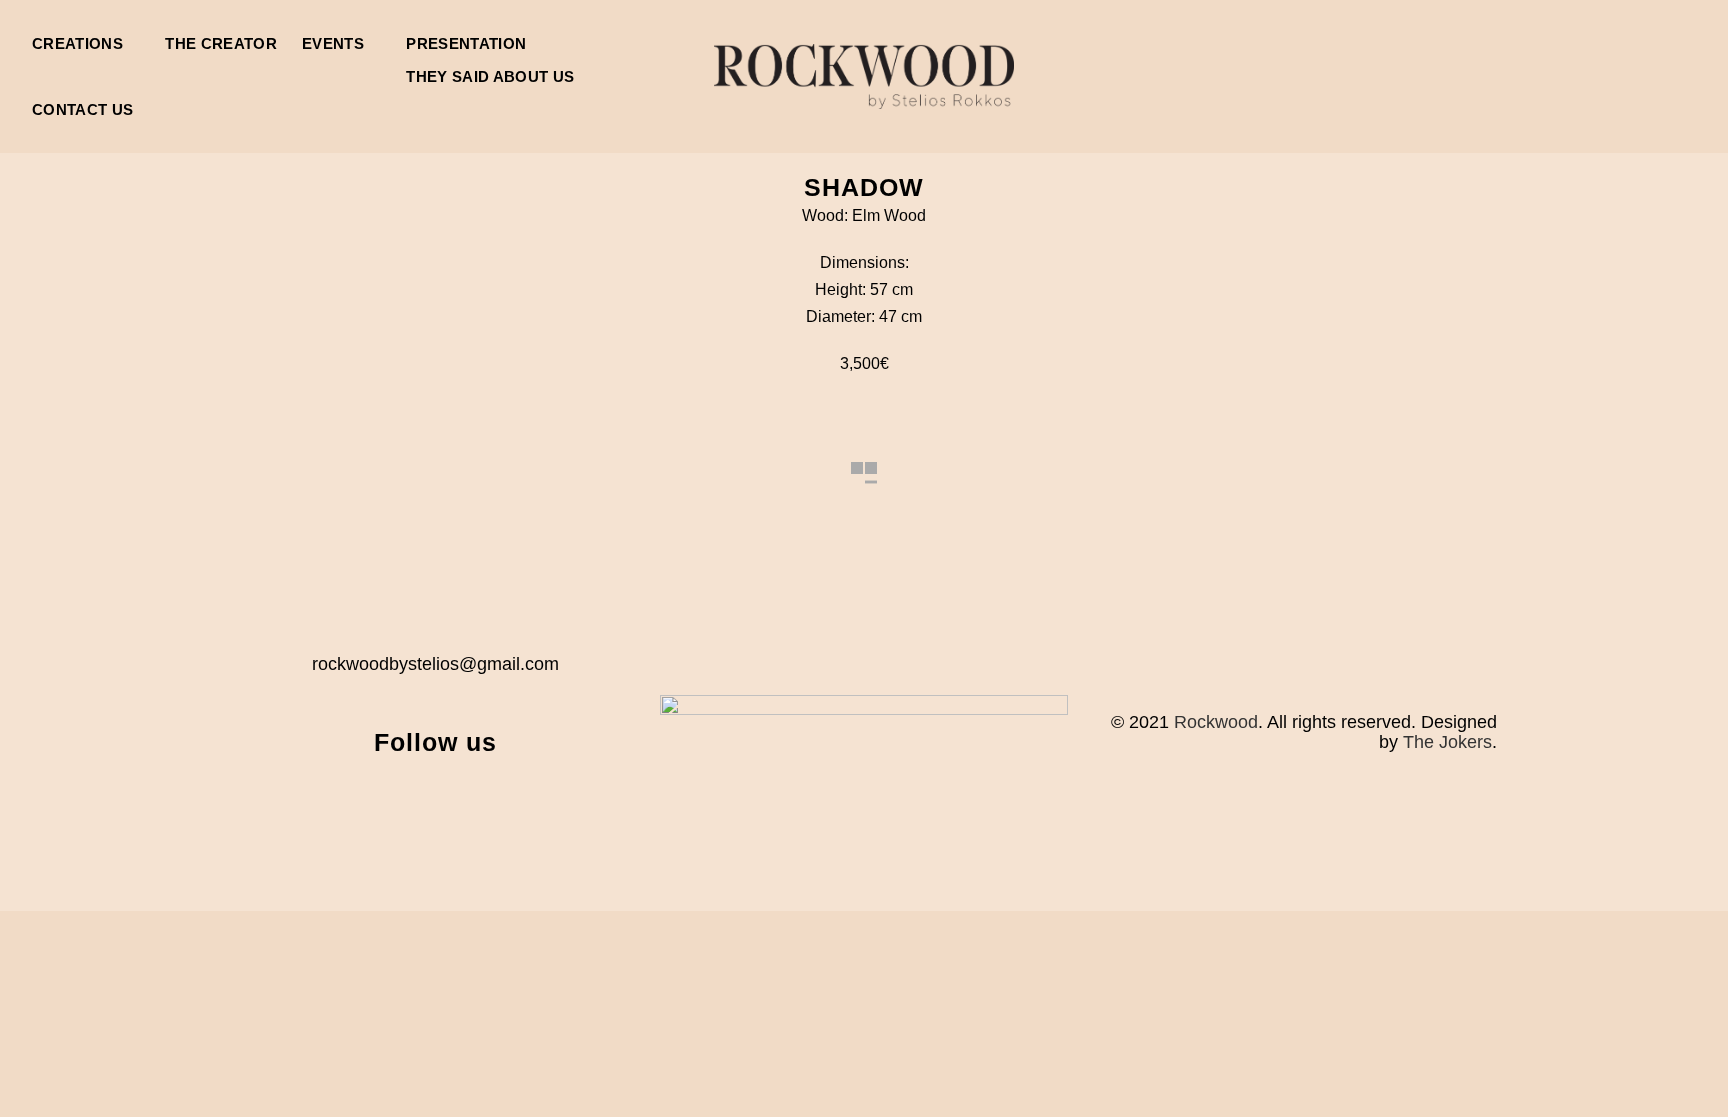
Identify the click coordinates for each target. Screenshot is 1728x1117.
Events (333, 43)
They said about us (490, 76)
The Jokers (1447, 742)
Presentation (466, 43)
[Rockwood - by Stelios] (864, 76)
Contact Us (82, 109)
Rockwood (1216, 722)
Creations (77, 43)
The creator (221, 43)
